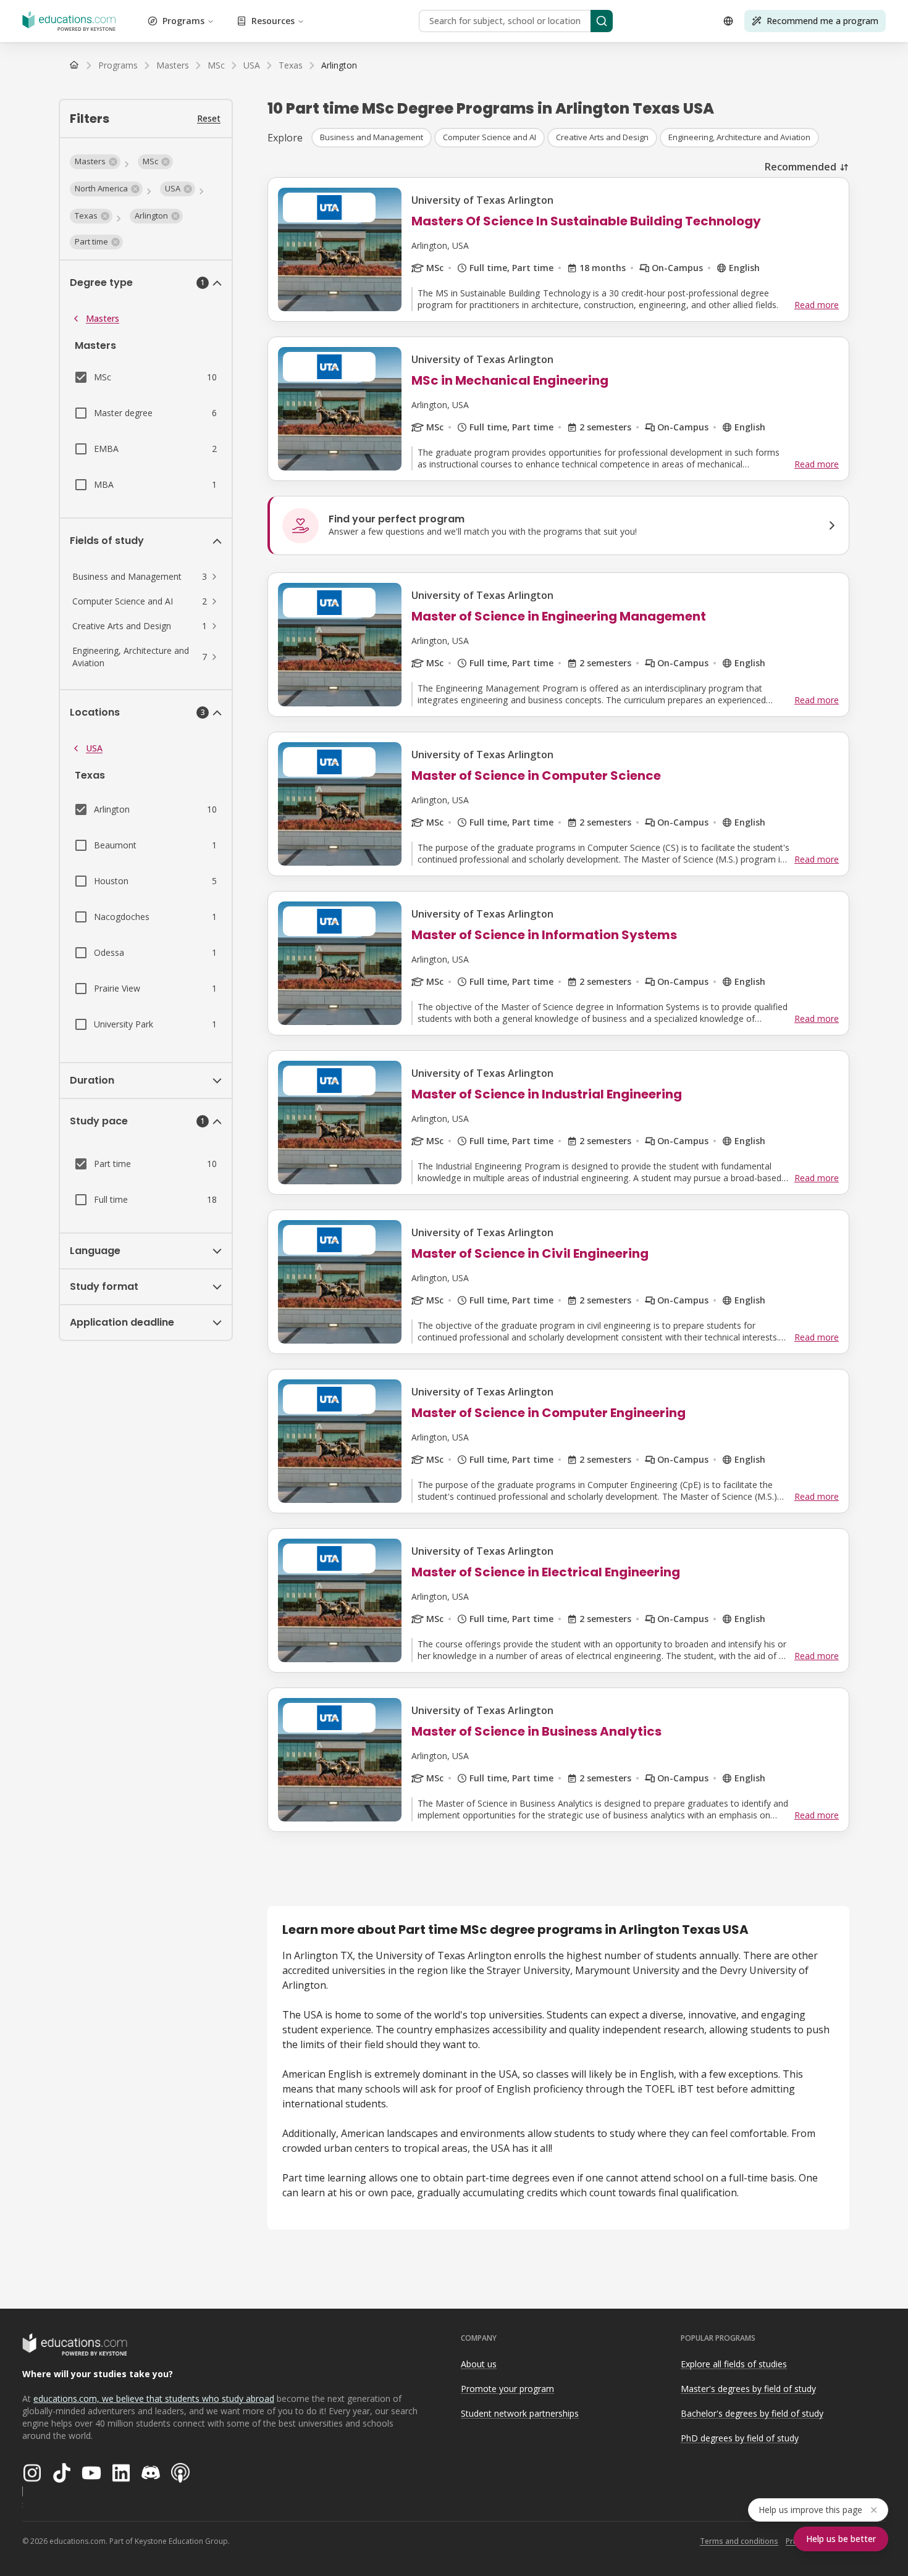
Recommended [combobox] (801, 167)
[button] (95, 162)
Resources (273, 21)
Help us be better (841, 2539)
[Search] (602, 21)
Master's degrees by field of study (748, 2389)
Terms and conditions (739, 2541)
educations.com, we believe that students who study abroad (154, 2398)
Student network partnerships (520, 2413)
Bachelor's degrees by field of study (752, 2413)
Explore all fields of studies (734, 2364)
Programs (183, 21)
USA (94, 748)
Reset (209, 118)
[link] (339, 65)
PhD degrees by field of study (740, 2438)
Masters (103, 318)
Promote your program (507, 2389)
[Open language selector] (728, 21)
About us (479, 2364)
